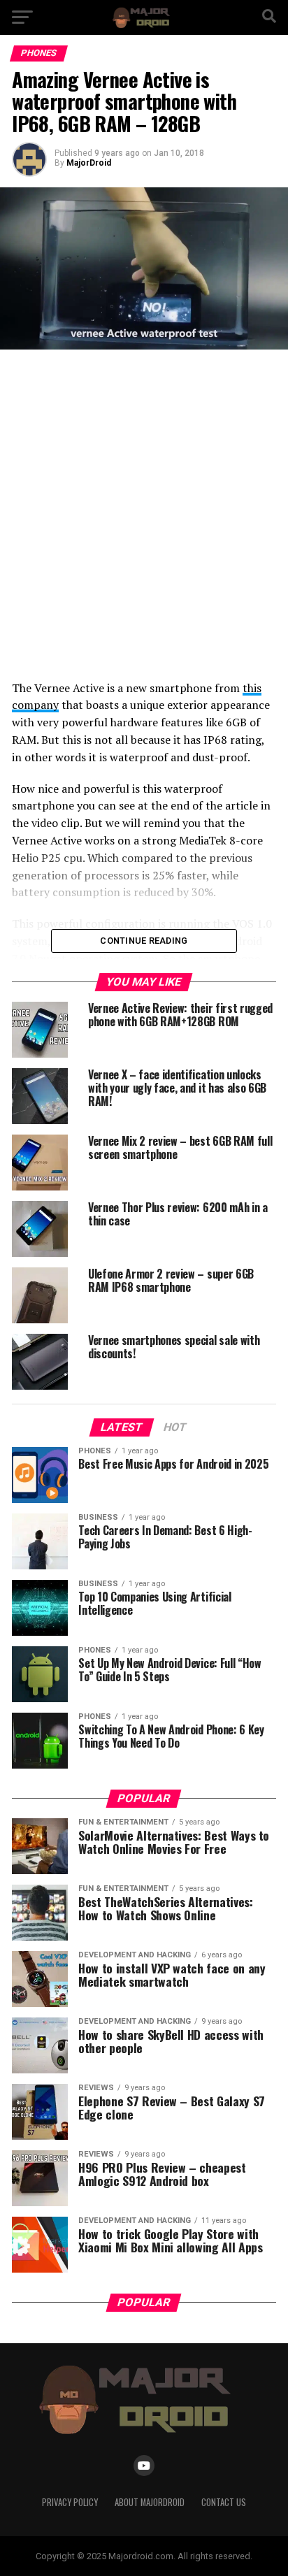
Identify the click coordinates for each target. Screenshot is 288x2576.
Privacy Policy (70, 2502)
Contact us (224, 2502)
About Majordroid (150, 2502)
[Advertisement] (144, 515)
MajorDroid (89, 163)
